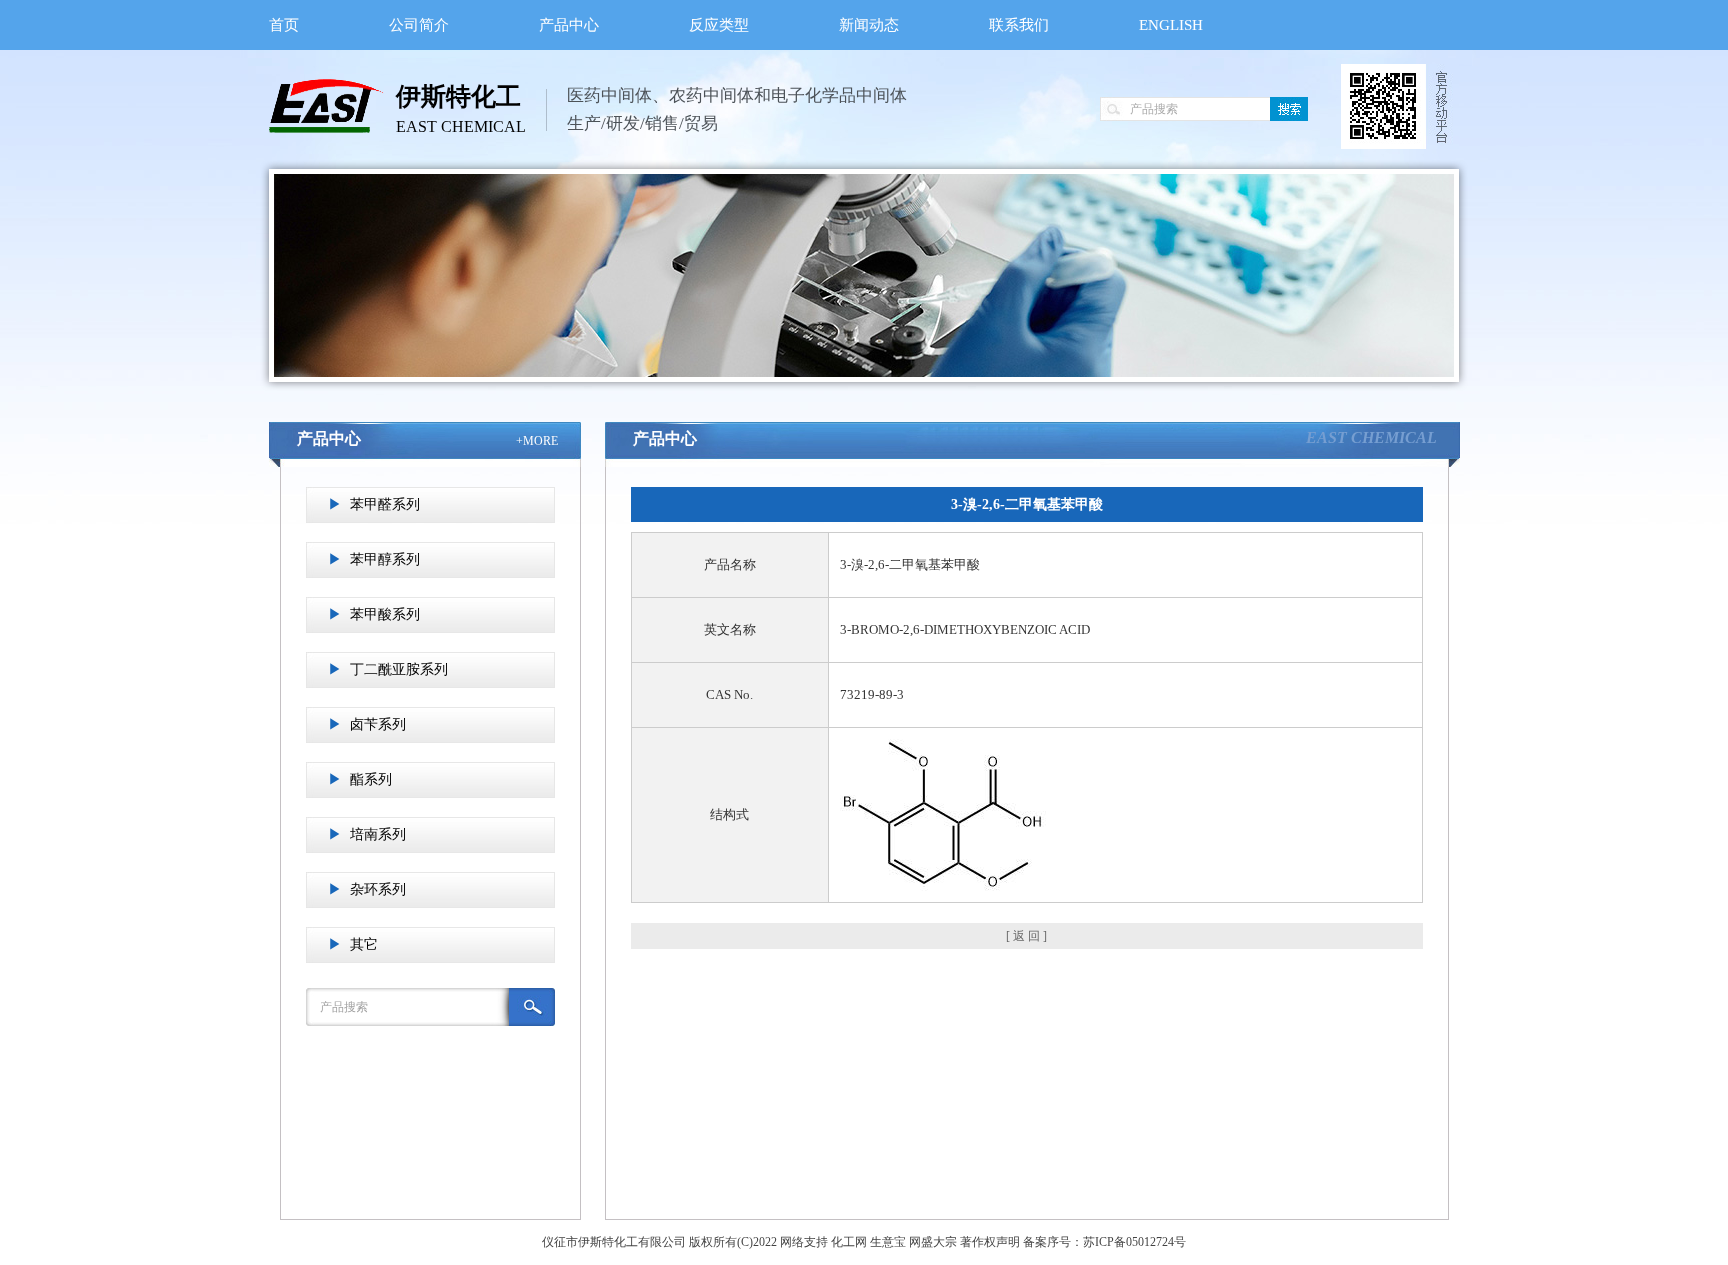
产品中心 (569, 25)
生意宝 (888, 1242)
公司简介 (419, 25)
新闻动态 (869, 25)
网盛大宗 (933, 1242)
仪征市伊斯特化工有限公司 (614, 1242)
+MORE (537, 441)
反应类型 (719, 25)
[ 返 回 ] (1026, 936)
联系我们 (1019, 25)
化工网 (849, 1242)
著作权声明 (990, 1242)
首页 (284, 25)
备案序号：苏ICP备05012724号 (1104, 1242)
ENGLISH (1171, 25)
